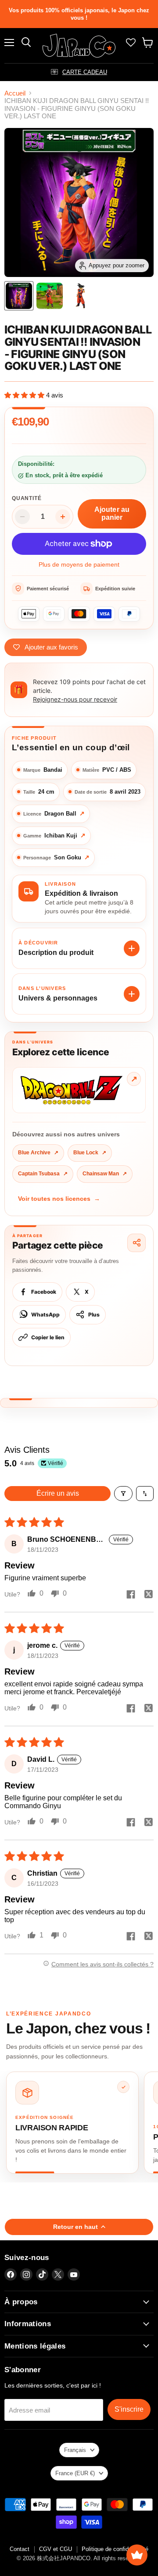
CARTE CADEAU (85, 72)
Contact (20, 2549)
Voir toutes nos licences (59, 1199)
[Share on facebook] (131, 1595)
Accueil (15, 93)
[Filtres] (123, 1494)
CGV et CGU (56, 2549)
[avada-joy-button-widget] (137, 2555)
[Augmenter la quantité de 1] (63, 517)
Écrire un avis (58, 1493)
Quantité (27, 498)
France (75, 2473)
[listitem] (72, 2122)
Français (75, 2450)
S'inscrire (129, 2409)
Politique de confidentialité (115, 2549)
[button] (25, 395)
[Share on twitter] (148, 1595)
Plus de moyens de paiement (79, 564)
